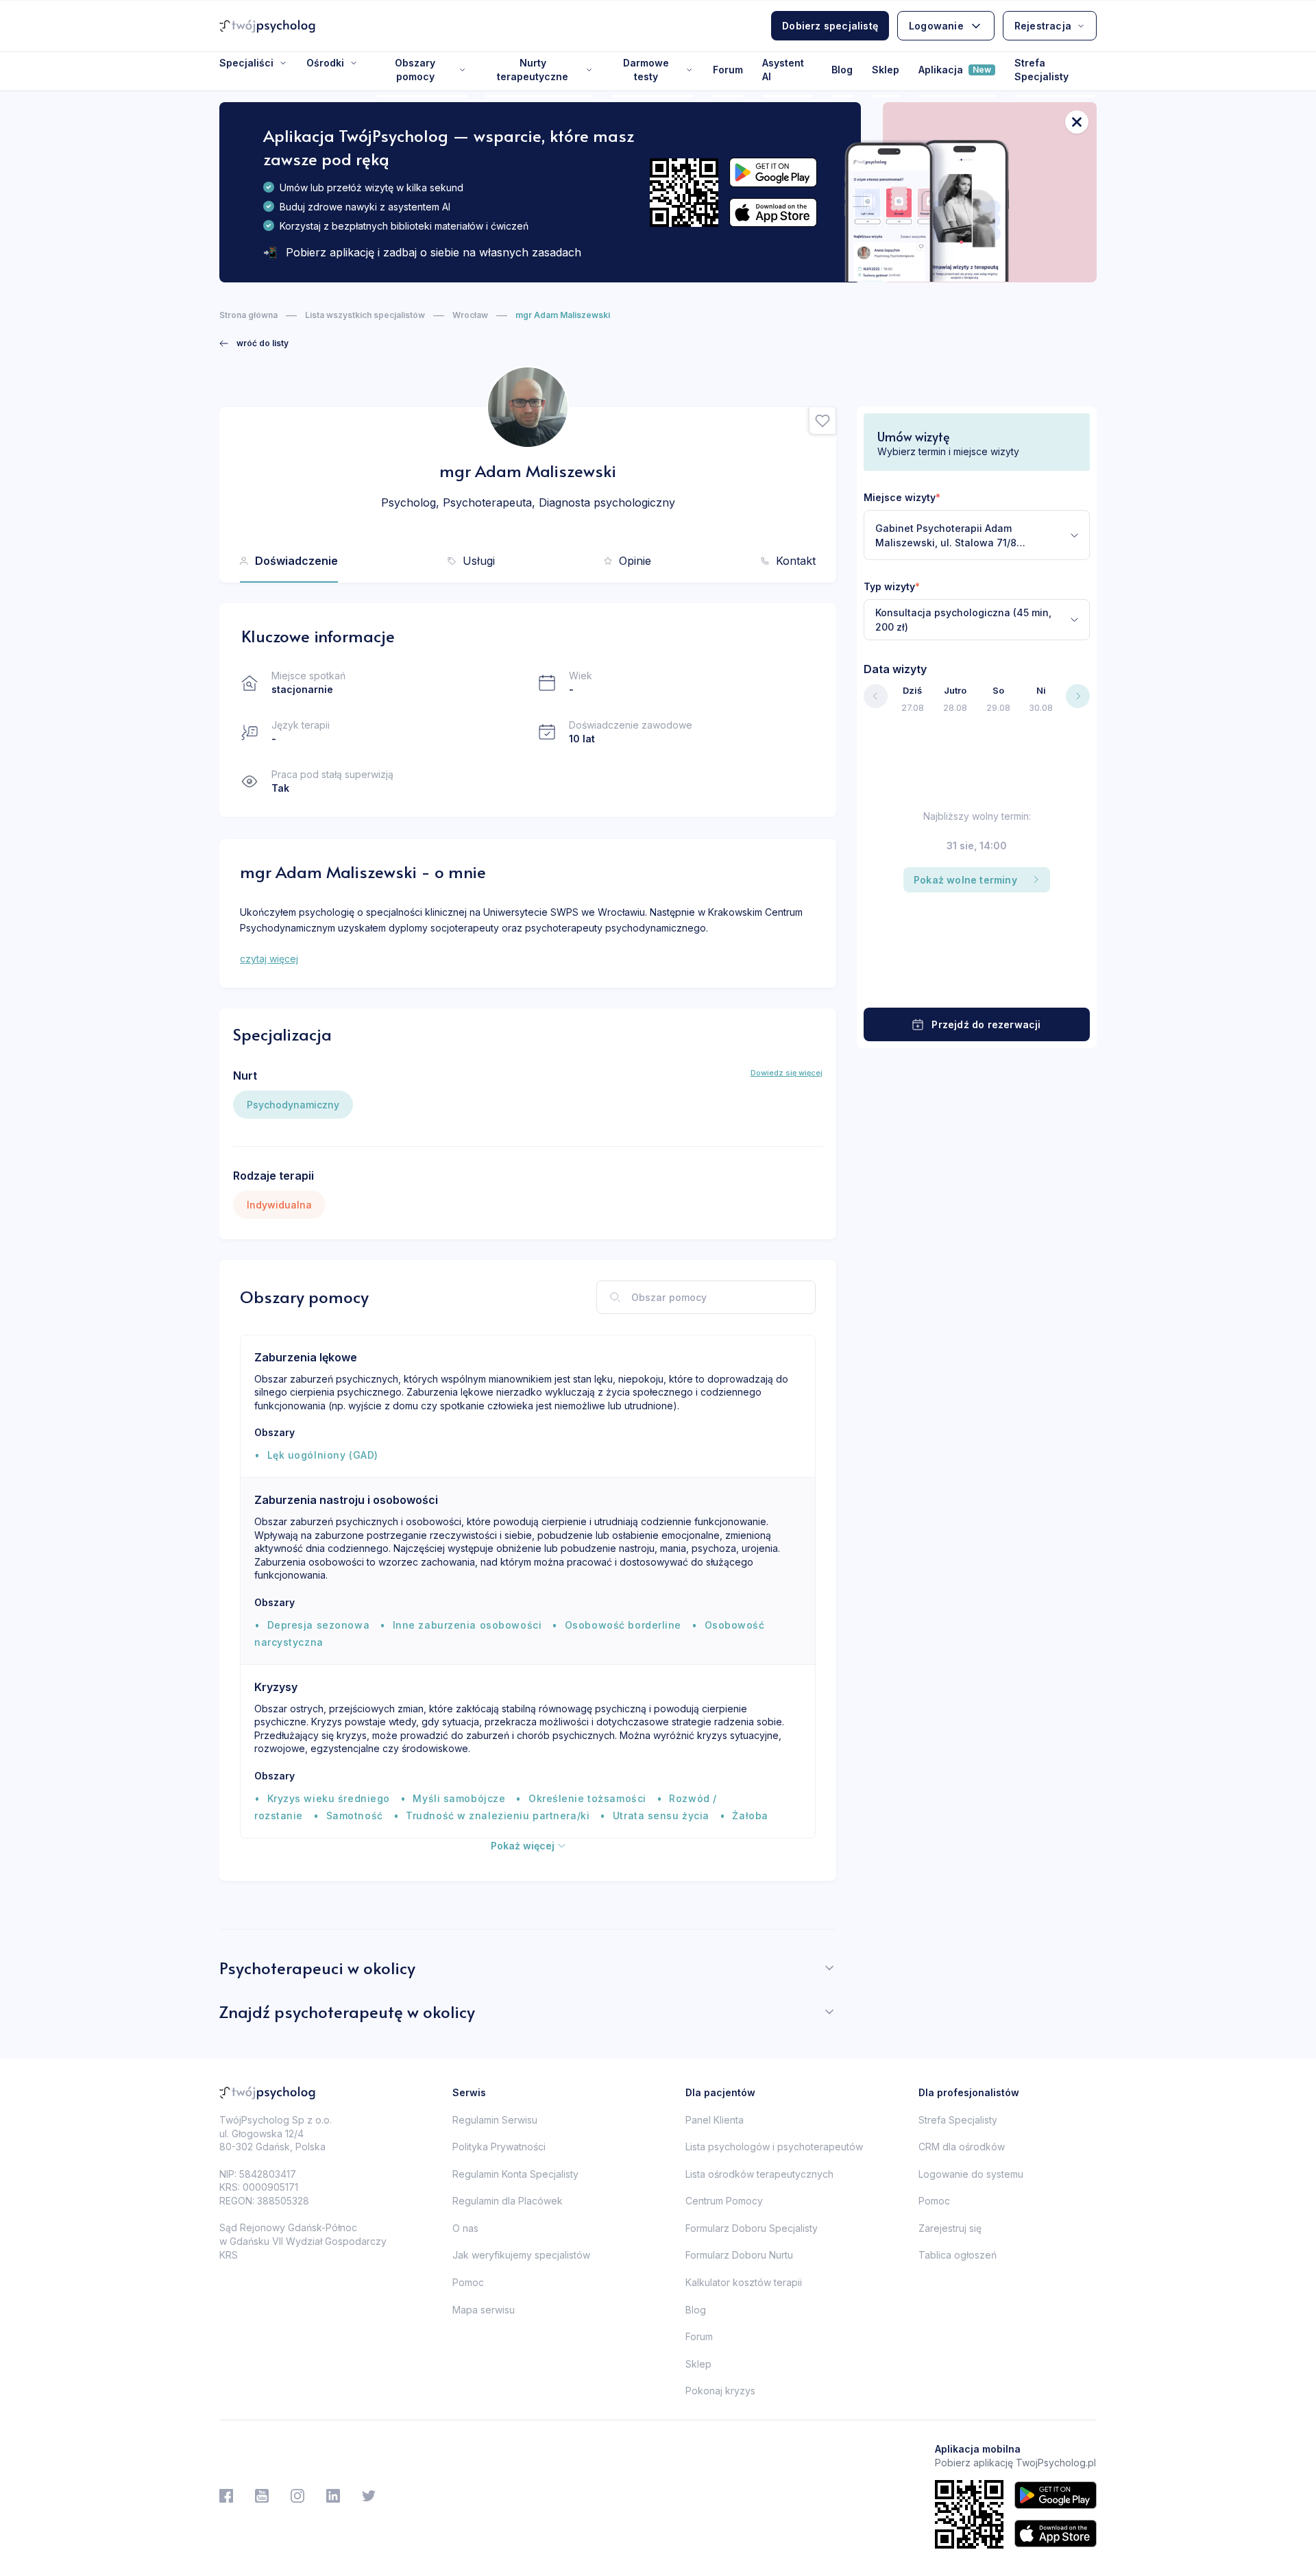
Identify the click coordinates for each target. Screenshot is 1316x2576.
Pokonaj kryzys (720, 2391)
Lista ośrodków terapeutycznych (759, 2174)
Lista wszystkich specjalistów (365, 315)
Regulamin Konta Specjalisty (515, 2174)
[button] (822, 421)
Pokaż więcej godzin (977, 981)
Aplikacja (955, 70)
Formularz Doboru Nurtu (739, 2255)
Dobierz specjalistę (830, 26)
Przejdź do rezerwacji (986, 1024)
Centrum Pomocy (724, 2201)
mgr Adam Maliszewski (563, 315)
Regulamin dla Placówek (508, 2201)
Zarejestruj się (950, 2228)
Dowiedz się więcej (787, 1073)
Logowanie (936, 26)
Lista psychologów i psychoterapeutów (774, 2147)
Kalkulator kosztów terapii (744, 2282)
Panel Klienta (715, 2120)
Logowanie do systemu (971, 2174)
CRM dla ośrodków (962, 2147)
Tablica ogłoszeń (958, 2255)
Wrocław (470, 315)
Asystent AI (783, 70)
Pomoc (468, 2282)
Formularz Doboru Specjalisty (752, 2228)
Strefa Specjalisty (1041, 70)
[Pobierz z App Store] (773, 213)
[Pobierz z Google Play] (773, 172)
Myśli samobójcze (459, 1798)
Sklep (886, 70)
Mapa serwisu (484, 2310)
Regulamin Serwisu (495, 2120)
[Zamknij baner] (1077, 122)
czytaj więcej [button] (269, 959)
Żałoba (750, 1815)
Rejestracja (1043, 26)
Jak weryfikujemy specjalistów (521, 2255)
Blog (842, 70)
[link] (254, 343)
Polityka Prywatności (499, 2147)
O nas (465, 2228)
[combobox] (977, 535)
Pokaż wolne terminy (965, 880)
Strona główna (248, 315)
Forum (728, 70)
